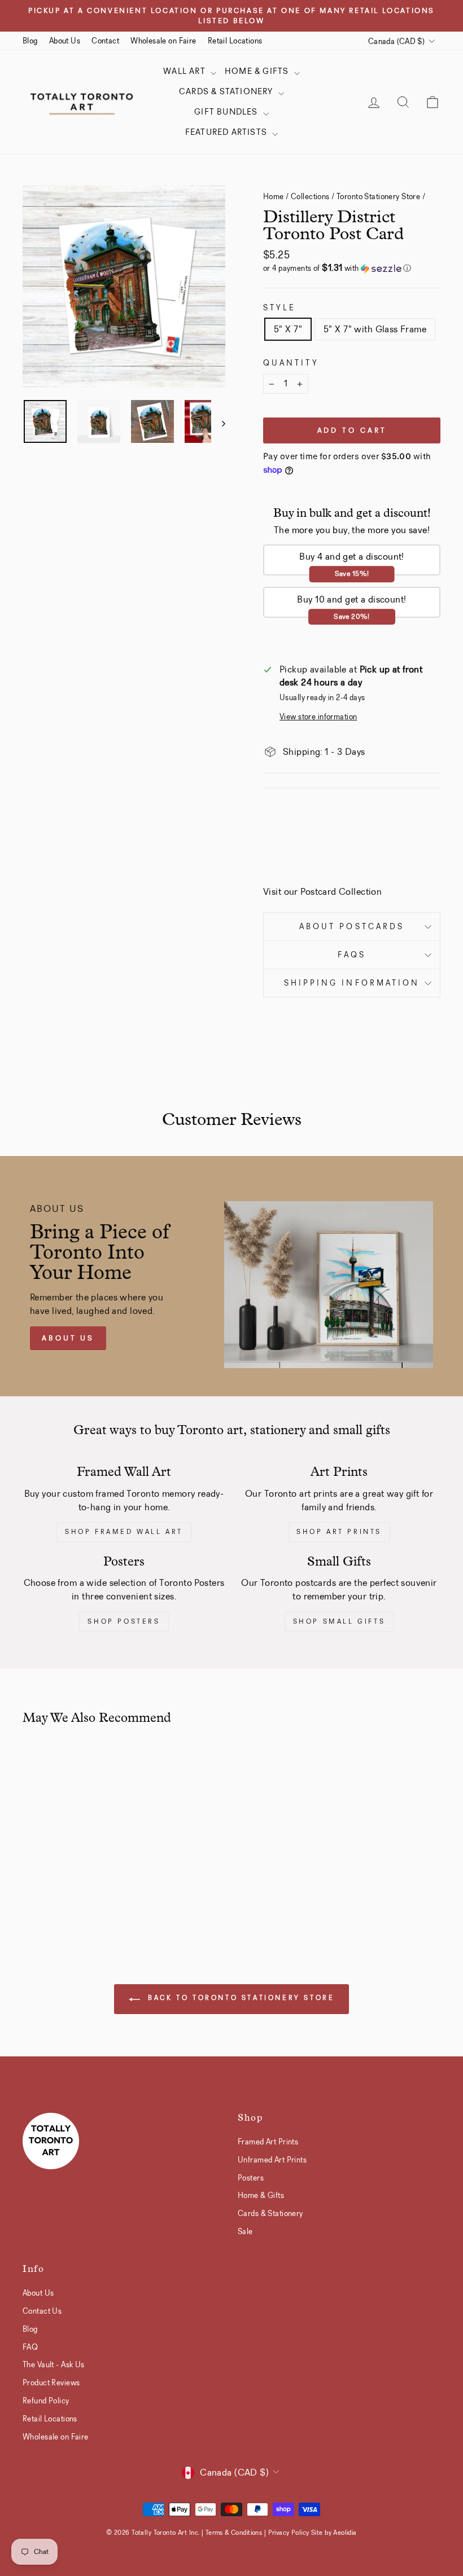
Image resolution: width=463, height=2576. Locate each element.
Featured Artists (227, 132)
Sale (245, 2231)
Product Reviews (51, 2382)
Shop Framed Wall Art (124, 1532)
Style (279, 308)
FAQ (30, 2347)
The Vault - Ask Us (54, 2364)
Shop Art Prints (339, 1532)
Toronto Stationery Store (378, 196)
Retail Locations (235, 41)
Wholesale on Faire (163, 41)
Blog (30, 41)
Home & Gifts (258, 71)
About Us (65, 41)
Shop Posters (124, 1621)
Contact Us (42, 2311)
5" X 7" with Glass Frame (375, 329)
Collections (310, 196)
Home (274, 196)
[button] (352, 268)
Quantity (291, 363)
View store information (318, 717)
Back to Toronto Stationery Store (240, 1998)
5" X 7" (288, 329)
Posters (251, 2178)
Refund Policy (46, 2401)
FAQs (352, 955)
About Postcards (352, 927)
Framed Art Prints (268, 2142)
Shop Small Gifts (339, 1621)
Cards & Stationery (227, 91)
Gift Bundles (227, 112)
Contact (105, 41)
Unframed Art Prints (272, 2160)
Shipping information (352, 983)
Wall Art (185, 71)
